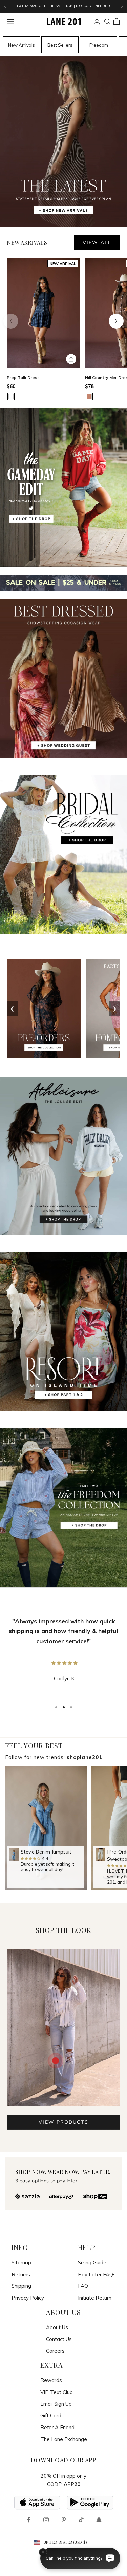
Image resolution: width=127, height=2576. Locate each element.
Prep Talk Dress (23, 378)
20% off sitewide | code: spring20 (63, 6)
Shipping (21, 2286)
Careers (55, 2351)
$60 (11, 386)
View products (63, 2122)
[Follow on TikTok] (81, 2520)
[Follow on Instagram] (46, 2520)
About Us (57, 2327)
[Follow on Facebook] (28, 2520)
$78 (89, 386)
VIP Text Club (57, 2392)
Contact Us (59, 2339)
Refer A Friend (57, 2427)
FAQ (83, 2286)
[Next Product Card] (116, 321)
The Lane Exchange (64, 2439)
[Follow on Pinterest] (64, 2520)
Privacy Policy (28, 2298)
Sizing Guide (92, 2263)
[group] (46, 1828)
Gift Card (51, 2415)
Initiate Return (95, 2298)
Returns (21, 2274)
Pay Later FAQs (97, 2274)
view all (97, 242)
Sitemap (21, 2263)
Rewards (51, 2380)
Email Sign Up (56, 2404)
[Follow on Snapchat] (99, 2520)
